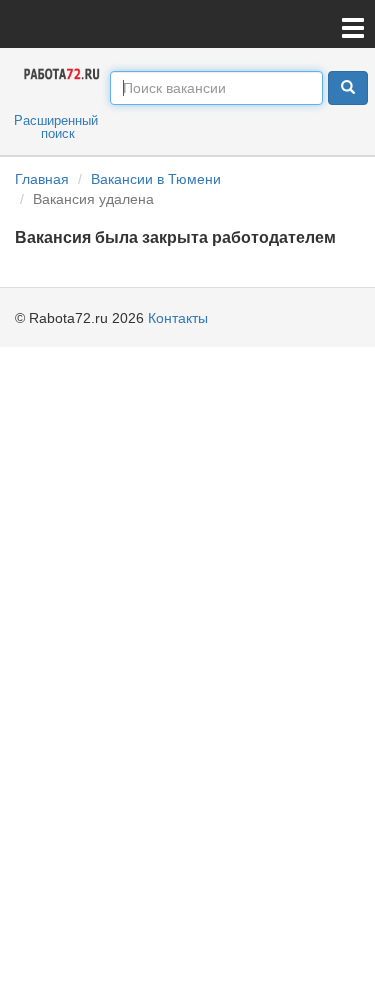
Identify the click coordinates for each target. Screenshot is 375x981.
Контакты (178, 318)
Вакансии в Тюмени (156, 179)
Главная (42, 179)
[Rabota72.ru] (62, 73)
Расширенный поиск (56, 127)
